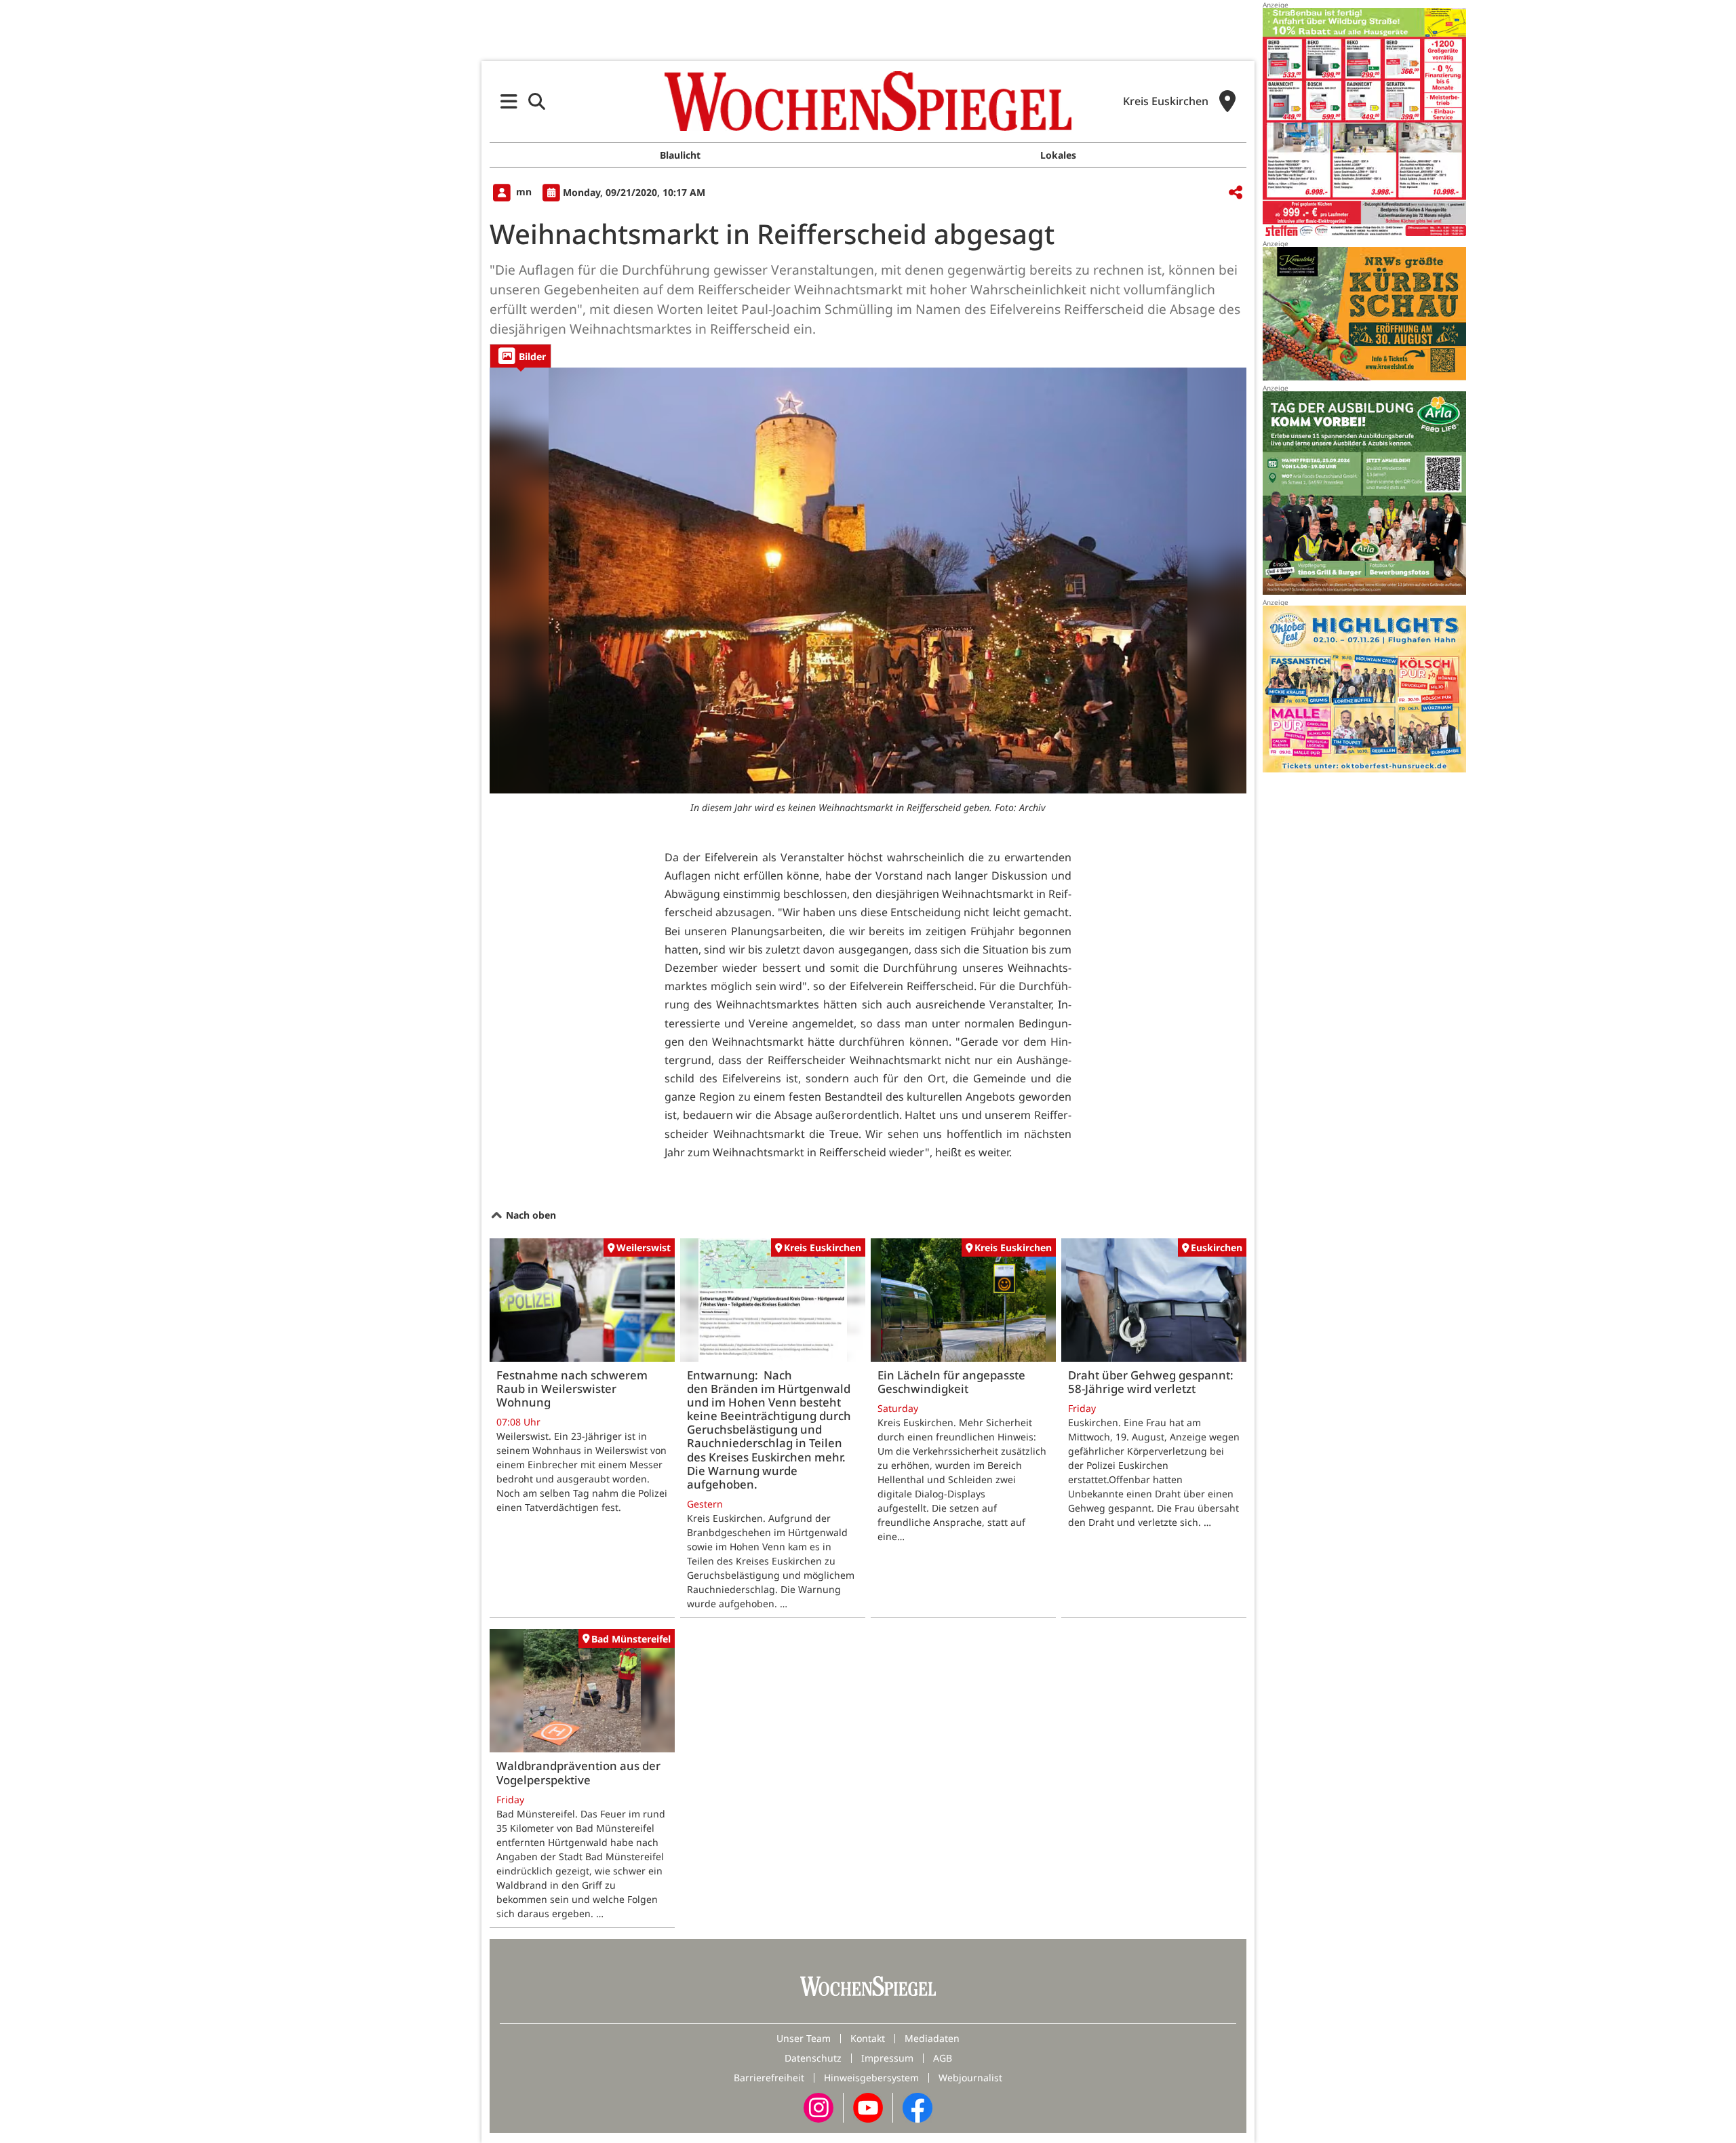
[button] (509, 101)
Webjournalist (970, 2078)
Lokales (1058, 155)
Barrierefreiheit (769, 2078)
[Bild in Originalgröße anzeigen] (868, 581)
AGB (943, 2058)
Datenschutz (813, 2058)
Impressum (887, 2058)
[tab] (520, 356)
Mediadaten (932, 2038)
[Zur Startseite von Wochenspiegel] (868, 101)
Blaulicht (680, 155)
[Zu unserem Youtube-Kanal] (868, 2107)
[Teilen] (1236, 193)
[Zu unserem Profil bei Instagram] (818, 2107)
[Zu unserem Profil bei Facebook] (918, 2107)
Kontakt (868, 2038)
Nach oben (530, 1215)
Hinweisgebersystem (871, 2078)
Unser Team (804, 2038)
